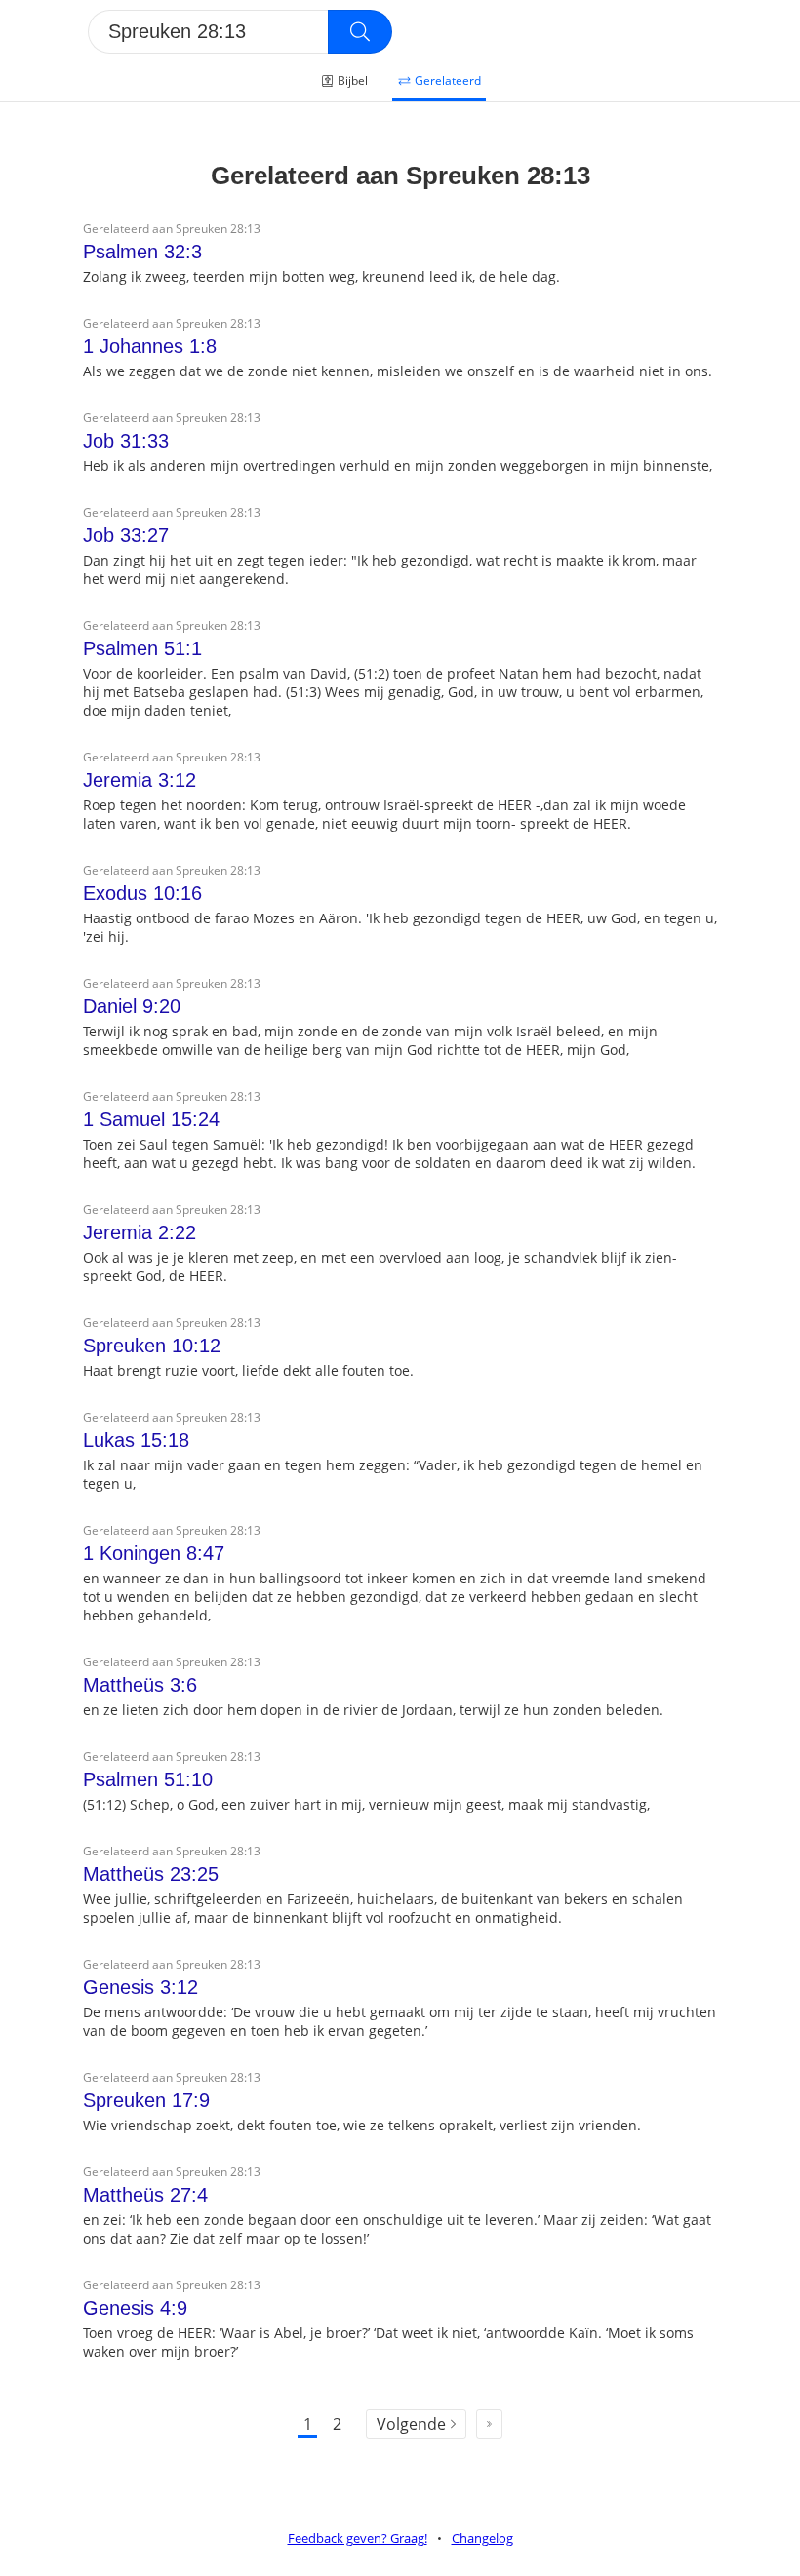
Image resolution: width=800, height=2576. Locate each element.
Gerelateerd (448, 80)
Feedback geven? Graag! (358, 2538)
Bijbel (353, 80)
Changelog (482, 2538)
